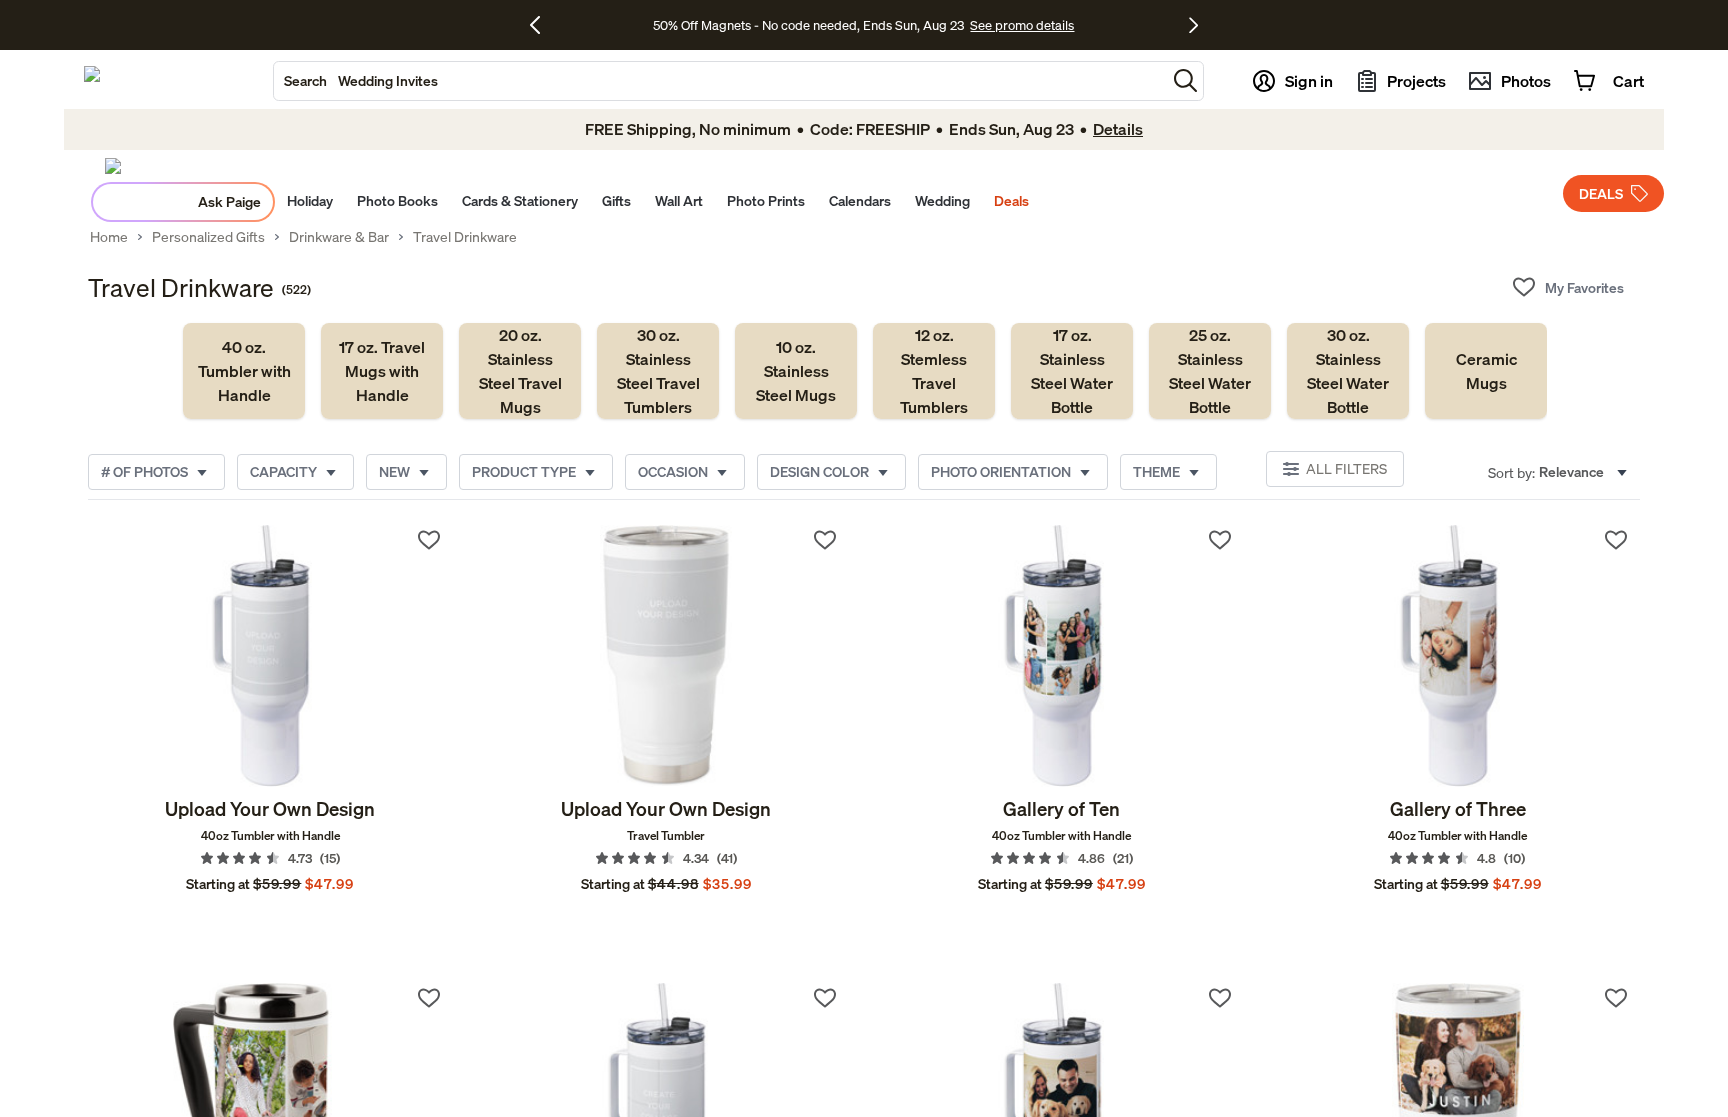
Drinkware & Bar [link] (339, 237)
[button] (1185, 80)
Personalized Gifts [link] (208, 237)
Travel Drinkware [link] (465, 237)
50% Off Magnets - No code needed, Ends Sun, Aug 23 (808, 25)
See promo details (1022, 25)
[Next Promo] (1193, 25)
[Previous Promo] (542, 25)
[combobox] (720, 81)
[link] (244, 371)
